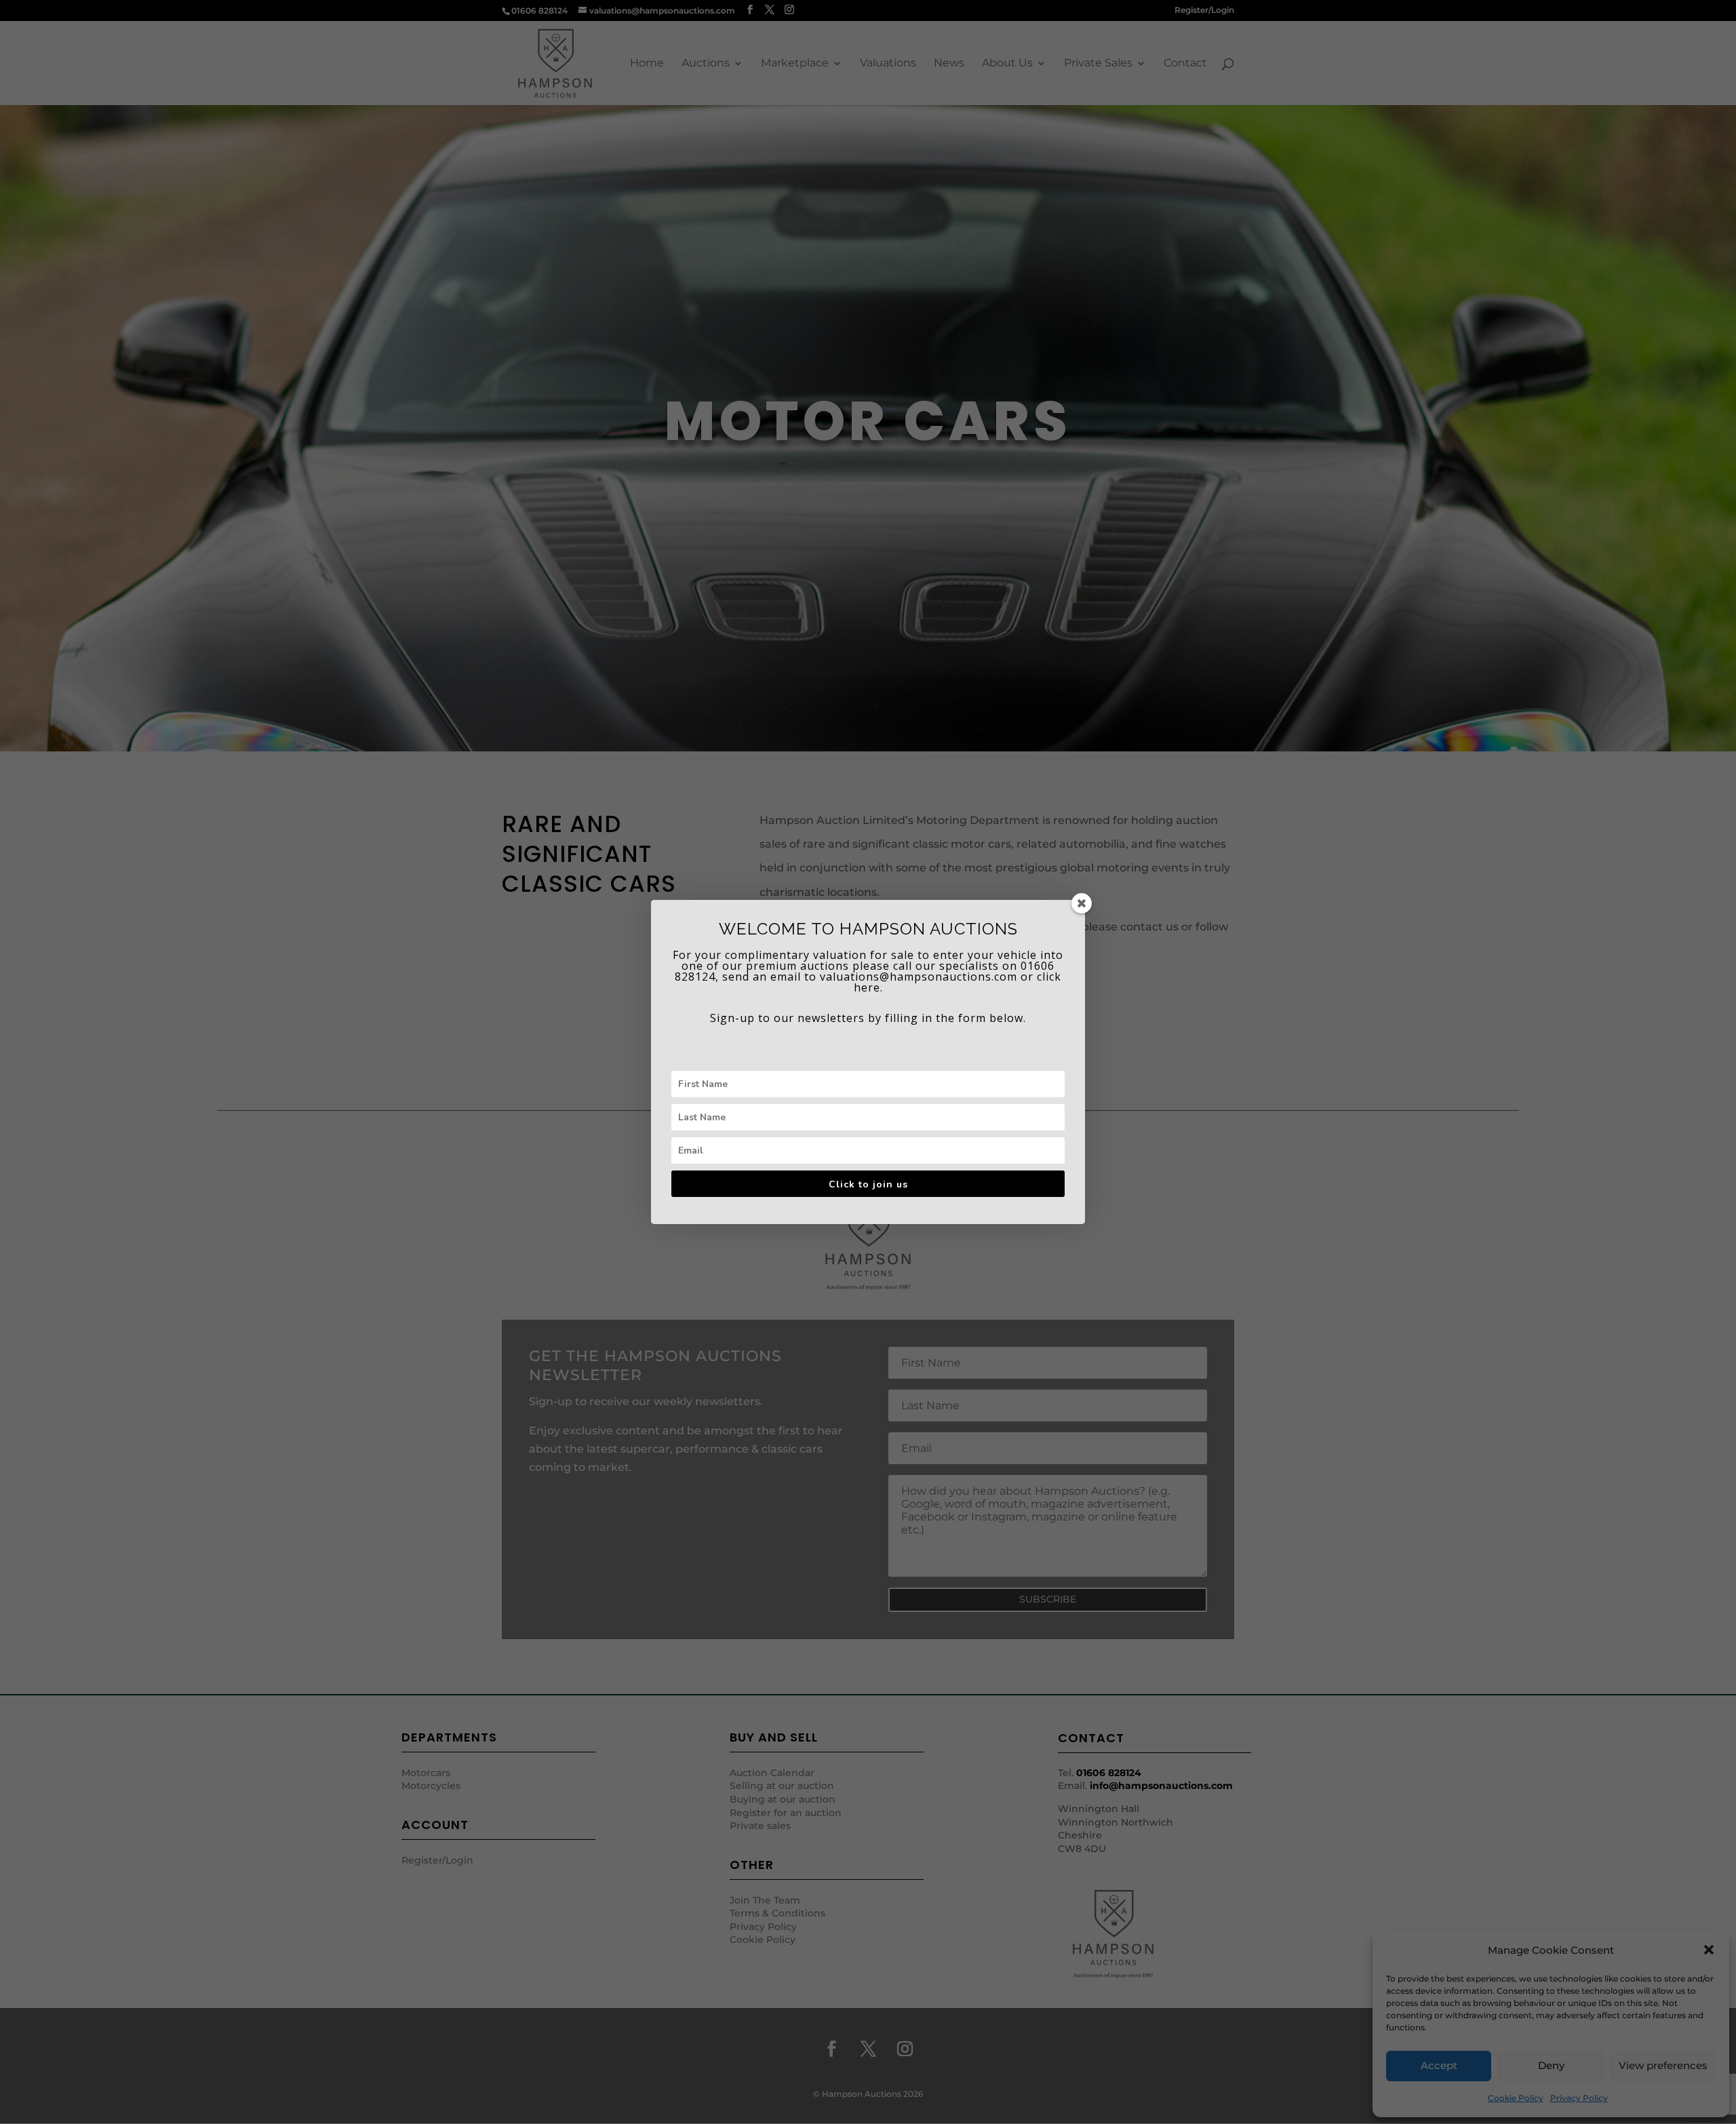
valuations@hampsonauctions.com (919, 977)
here (867, 987)
